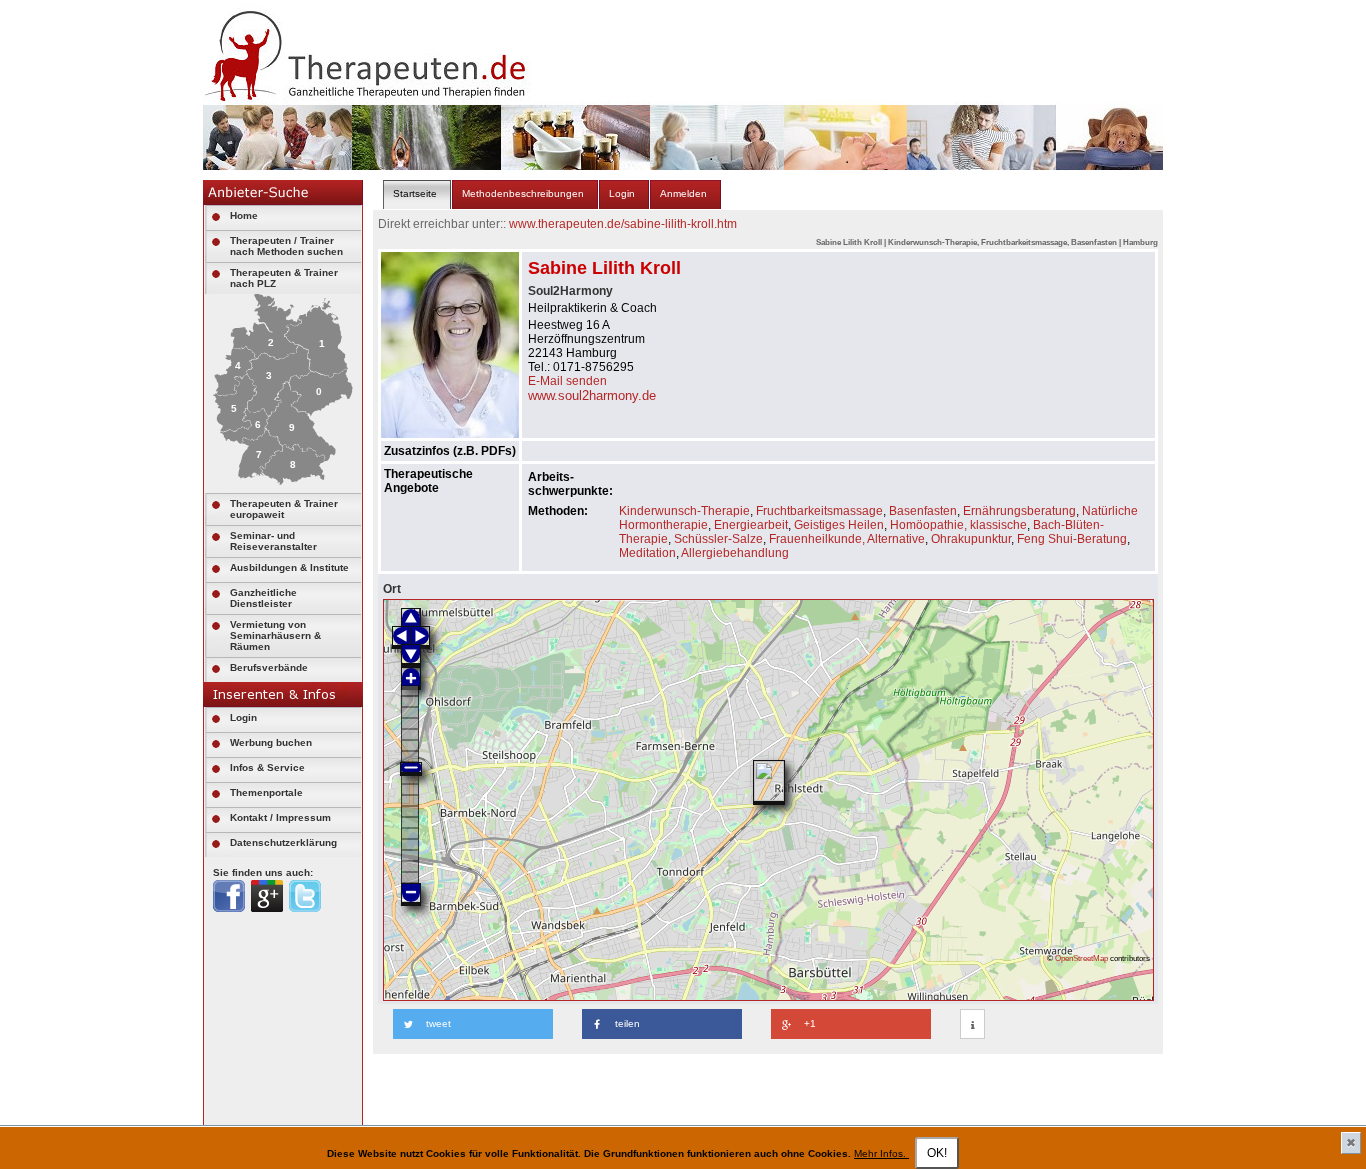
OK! (937, 1153)
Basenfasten (923, 511)
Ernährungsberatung (1019, 511)
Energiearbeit (751, 525)
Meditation (647, 553)
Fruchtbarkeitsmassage (819, 511)
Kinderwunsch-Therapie (684, 511)
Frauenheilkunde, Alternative (847, 539)
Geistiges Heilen (839, 525)
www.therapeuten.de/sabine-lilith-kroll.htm (623, 224)
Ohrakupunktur (971, 539)
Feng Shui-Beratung (1072, 539)
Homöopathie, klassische (958, 525)
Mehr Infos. (881, 1153)
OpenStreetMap (1081, 958)
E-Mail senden (567, 381)
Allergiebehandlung (735, 553)
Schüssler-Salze (718, 539)
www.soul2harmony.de (592, 395)
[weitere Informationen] (972, 1025)
